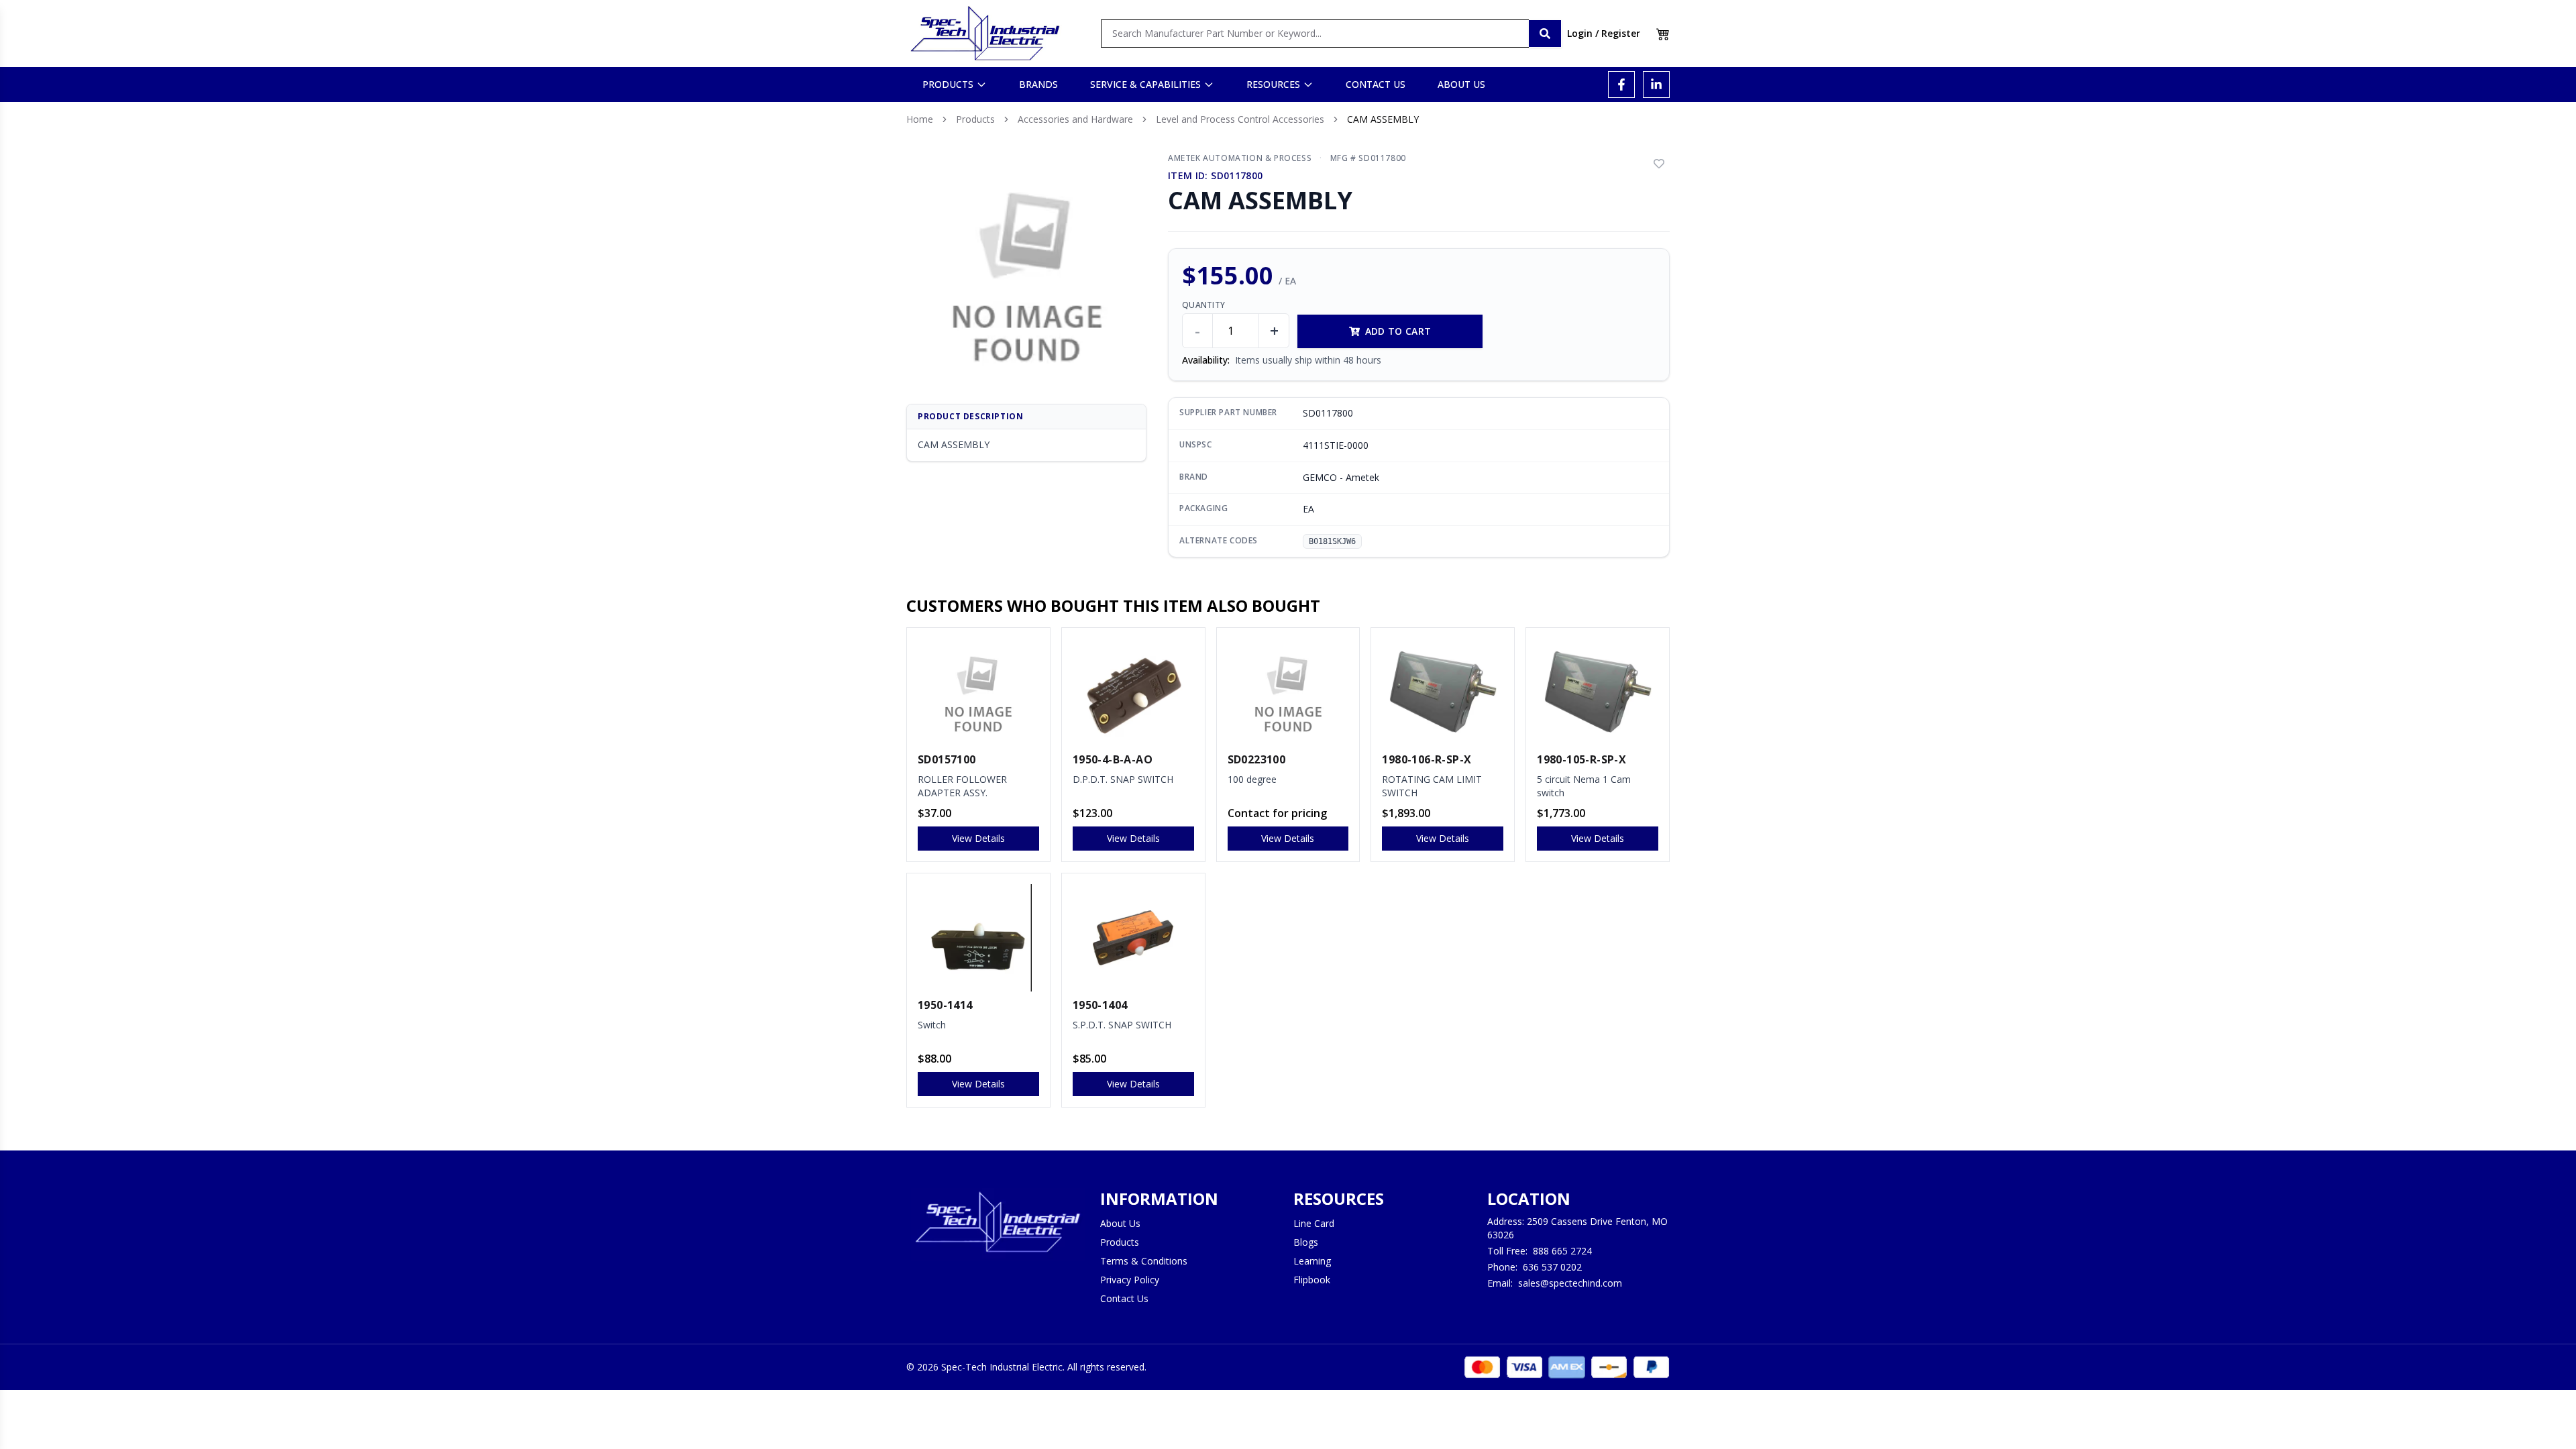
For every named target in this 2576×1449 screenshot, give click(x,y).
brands (1038, 84)
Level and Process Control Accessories (1240, 119)
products (948, 84)
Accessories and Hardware (1075, 119)
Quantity (1203, 305)
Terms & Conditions (1144, 1261)
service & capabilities (1145, 84)
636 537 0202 (1552, 1267)
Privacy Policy (1130, 1280)
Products (975, 119)
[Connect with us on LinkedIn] (1656, 85)
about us (1461, 84)
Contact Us (1124, 1298)
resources (1273, 84)
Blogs (1306, 1242)
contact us (1376, 84)
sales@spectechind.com (1570, 1283)
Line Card (1314, 1223)
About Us (1120, 1223)
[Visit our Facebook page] (1621, 85)
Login (1580, 33)
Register (1621, 33)
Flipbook (1312, 1280)
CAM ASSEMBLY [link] (1383, 119)
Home (920, 119)
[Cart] (1663, 34)
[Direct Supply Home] (985, 34)
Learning (1312, 1261)
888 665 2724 (1562, 1251)
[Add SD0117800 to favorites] (1659, 164)
